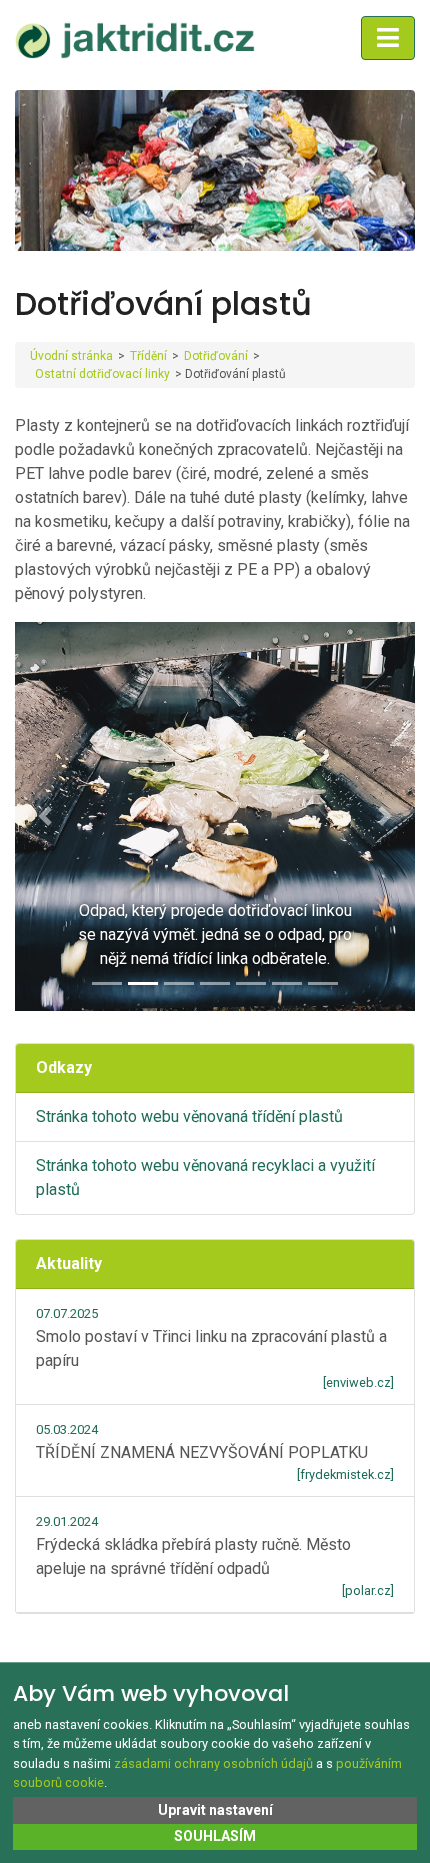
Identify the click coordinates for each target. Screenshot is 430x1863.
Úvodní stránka (71, 356)
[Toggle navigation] (388, 38)
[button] (45, 816)
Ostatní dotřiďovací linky (102, 374)
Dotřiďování (216, 356)
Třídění (148, 356)
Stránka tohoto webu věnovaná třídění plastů (189, 1116)
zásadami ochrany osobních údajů (213, 1763)
